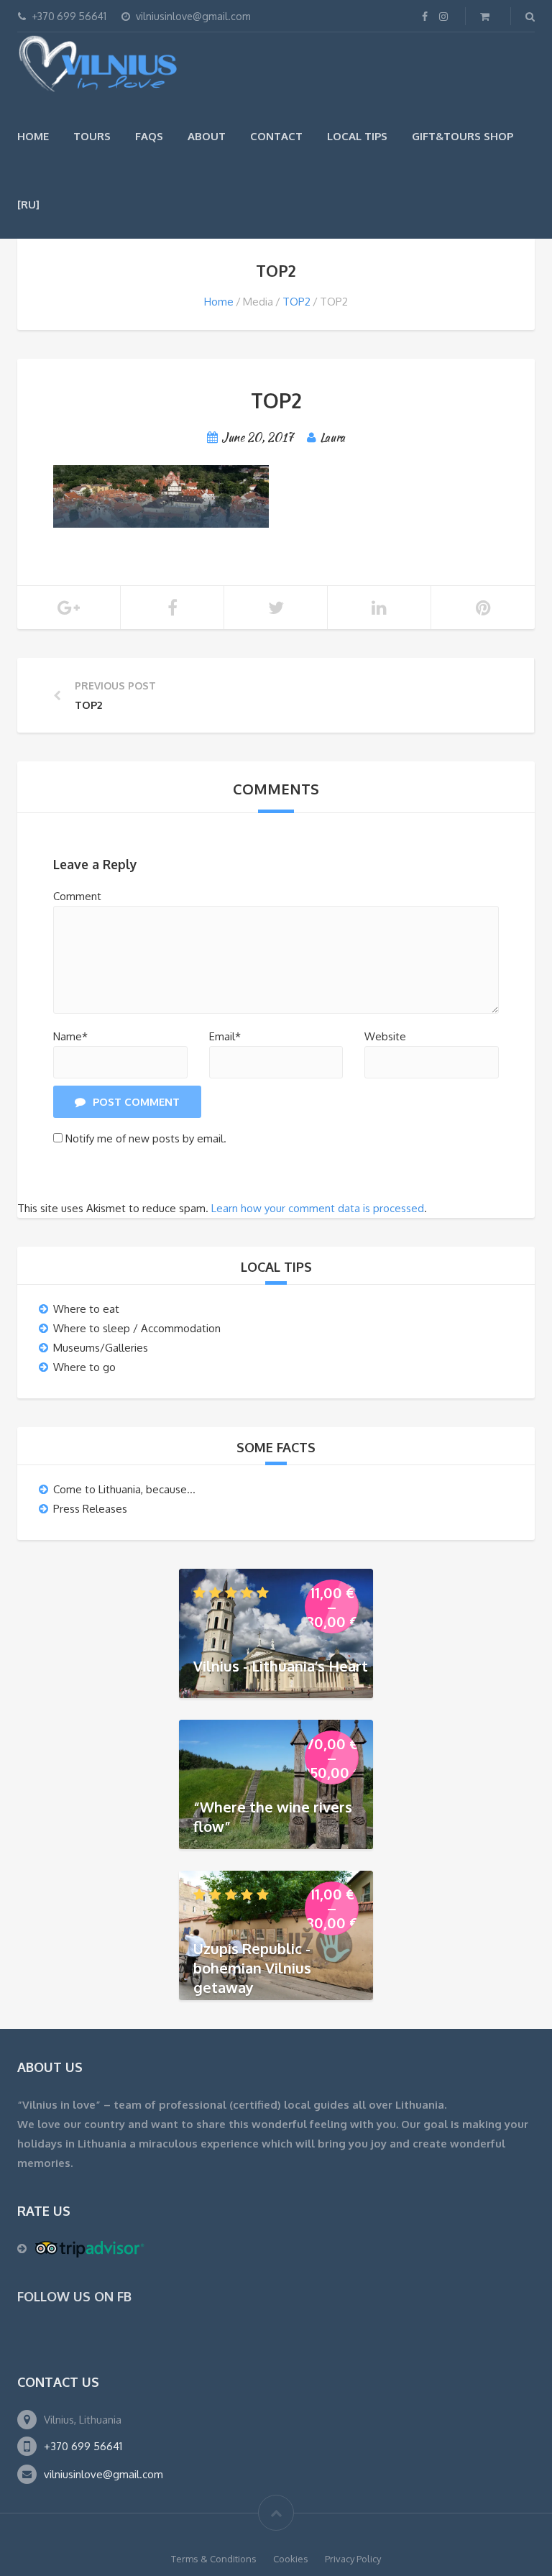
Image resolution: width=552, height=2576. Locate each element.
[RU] (28, 205)
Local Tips (357, 136)
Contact (276, 136)
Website (385, 1036)
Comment (77, 896)
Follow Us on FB (74, 2296)
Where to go (84, 1367)
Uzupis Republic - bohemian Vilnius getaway (252, 1967)
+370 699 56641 (83, 2446)
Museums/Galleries (101, 1348)
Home (33, 136)
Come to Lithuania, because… (124, 1489)
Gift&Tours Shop (463, 136)
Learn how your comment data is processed (318, 1208)
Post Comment (136, 1102)
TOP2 (296, 302)
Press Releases (90, 1509)
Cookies (291, 2559)
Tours (92, 136)
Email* (225, 1036)
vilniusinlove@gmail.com (103, 2474)
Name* (70, 1036)
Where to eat (86, 1309)
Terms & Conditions (214, 2559)
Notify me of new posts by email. (146, 1138)
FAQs (149, 136)
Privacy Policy (353, 2559)
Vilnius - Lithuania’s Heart (281, 1666)
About (207, 136)
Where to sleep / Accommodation (137, 1328)
